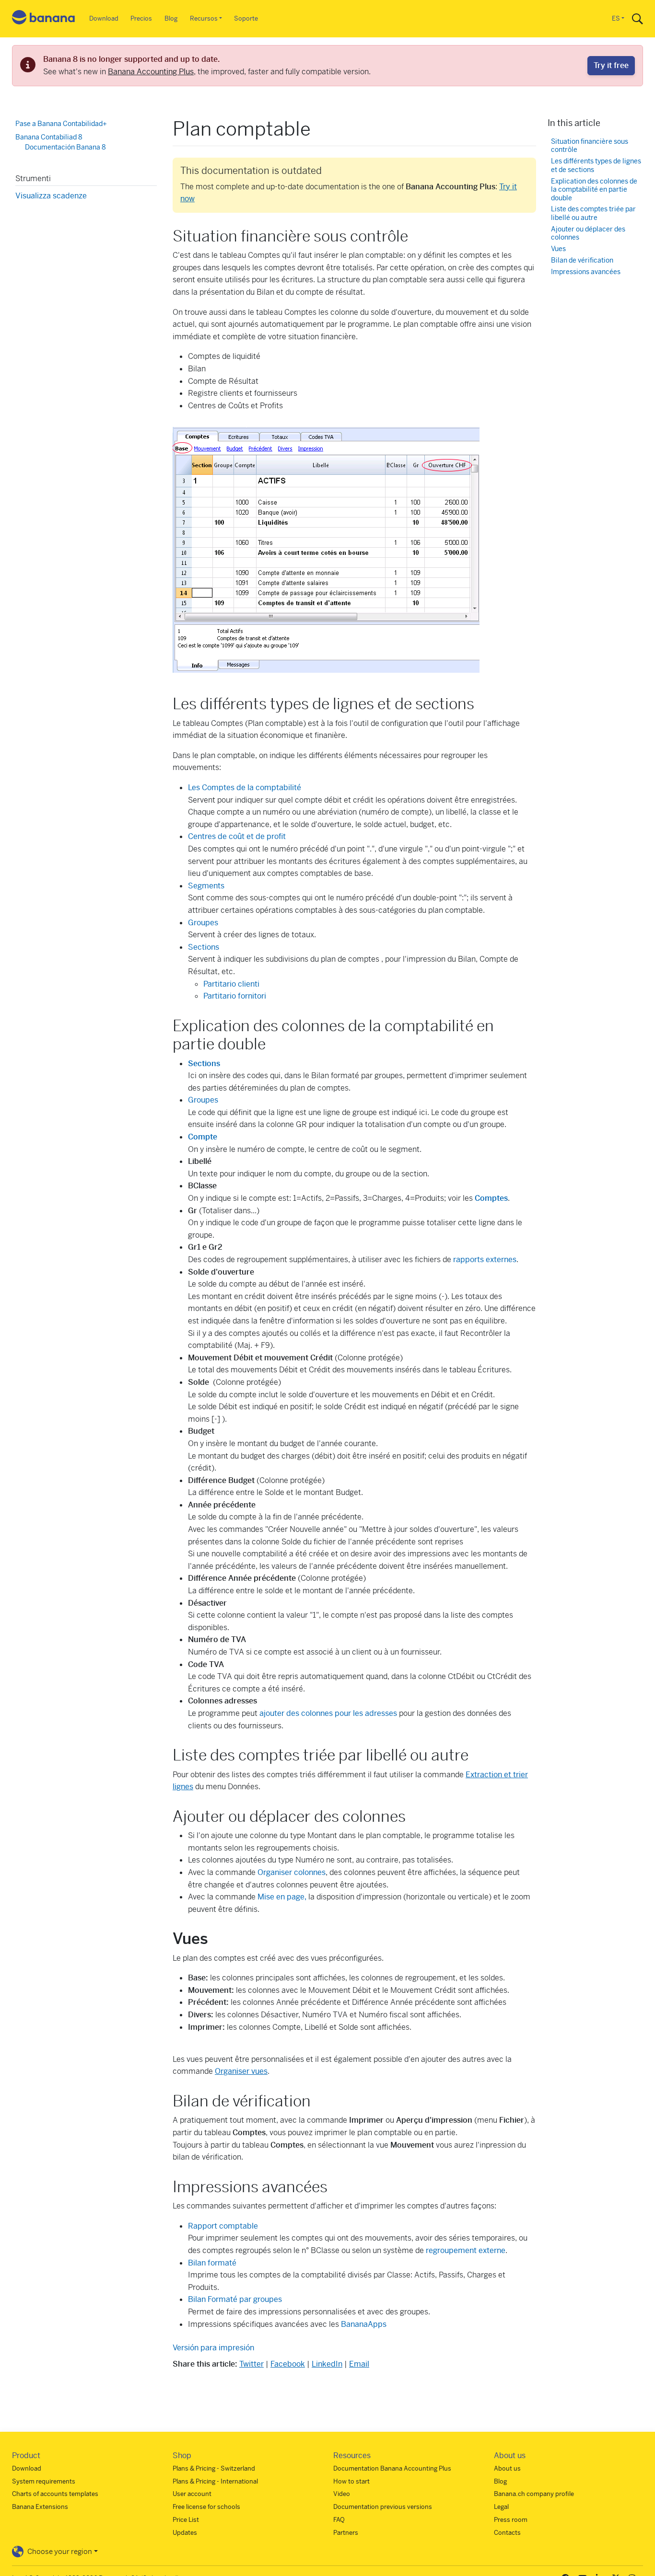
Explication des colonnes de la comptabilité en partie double (594, 189)
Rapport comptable (223, 2226)
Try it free (611, 65)
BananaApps (364, 2324)
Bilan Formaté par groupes (235, 2299)
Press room (511, 2520)
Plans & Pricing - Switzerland (214, 2468)
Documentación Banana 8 (65, 147)
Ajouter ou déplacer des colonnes (588, 233)
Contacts (507, 2533)
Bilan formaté (212, 2263)
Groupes (203, 923)
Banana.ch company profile (534, 2494)
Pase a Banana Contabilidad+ (61, 124)
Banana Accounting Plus (151, 72)
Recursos (204, 18)
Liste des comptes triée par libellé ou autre (593, 213)
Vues (558, 249)
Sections (204, 947)
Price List (186, 2520)
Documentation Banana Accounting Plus (392, 2468)
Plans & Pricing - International (215, 2481)
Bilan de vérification (582, 260)
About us (507, 2468)
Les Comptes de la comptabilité (245, 788)
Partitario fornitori (235, 996)
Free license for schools (206, 2507)
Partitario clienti (231, 984)
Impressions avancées (586, 271)
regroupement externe (466, 2250)
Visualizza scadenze (51, 195)
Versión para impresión (213, 2348)
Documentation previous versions (383, 2507)
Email (359, 2364)
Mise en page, (282, 1897)
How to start (351, 2481)
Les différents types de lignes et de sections (596, 166)
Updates (185, 2533)
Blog (171, 18)
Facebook (288, 2364)
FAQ (339, 2520)
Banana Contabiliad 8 (49, 137)
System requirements (44, 2481)
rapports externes (485, 1259)
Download (104, 18)
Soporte (246, 18)
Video (342, 2494)
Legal (501, 2507)
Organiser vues (241, 2071)
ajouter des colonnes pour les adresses (327, 1713)
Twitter (251, 2364)
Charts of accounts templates (55, 2494)
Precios (141, 18)
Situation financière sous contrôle (590, 145)
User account (192, 2494)
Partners (346, 2533)
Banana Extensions (40, 2507)
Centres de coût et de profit (237, 836)
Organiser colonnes (292, 1872)
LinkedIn (327, 2364)
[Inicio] (44, 19)
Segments (206, 886)
